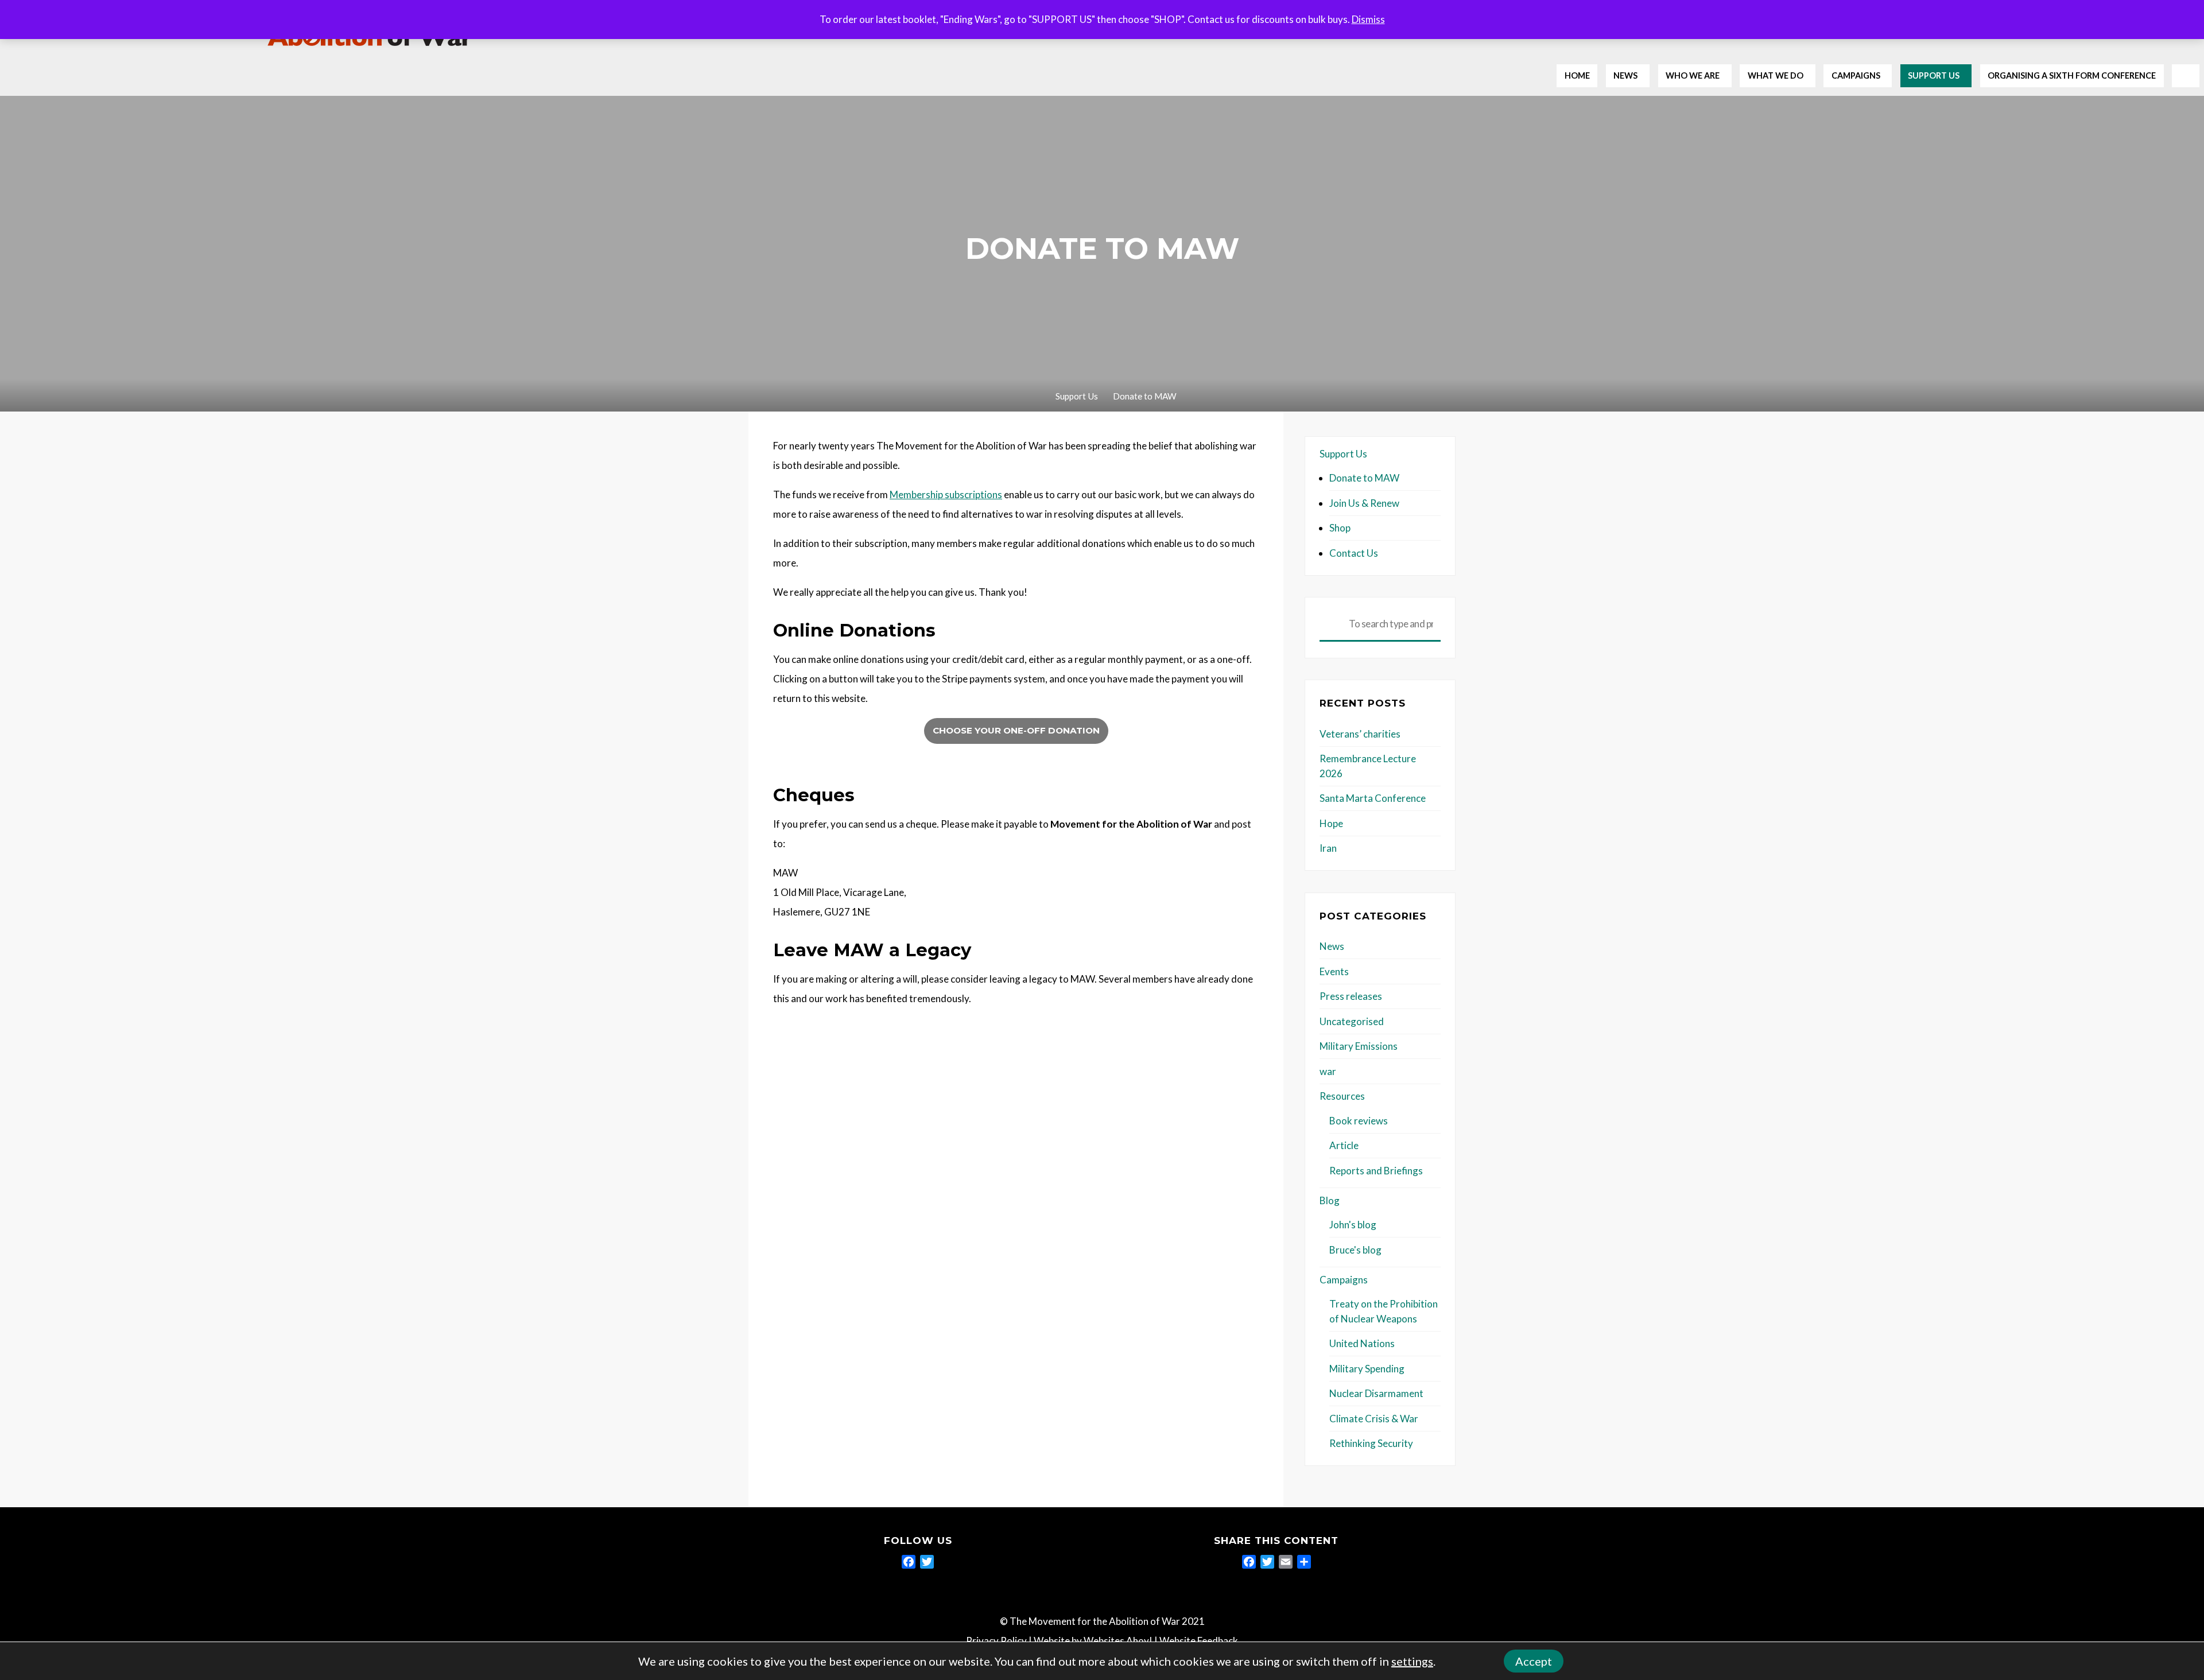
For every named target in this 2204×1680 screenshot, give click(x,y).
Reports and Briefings (1376, 1171)
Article (1344, 1145)
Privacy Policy (996, 1641)
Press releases (1351, 996)
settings (1412, 1661)
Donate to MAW (1364, 478)
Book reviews (1359, 1121)
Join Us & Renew (1364, 503)
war (1328, 1071)
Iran (1328, 848)
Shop (1340, 528)
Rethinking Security (1371, 1443)
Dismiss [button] (1368, 19)
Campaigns (1344, 1280)
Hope (1331, 823)
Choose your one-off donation (1016, 730)
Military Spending (1367, 1369)
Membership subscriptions (946, 494)
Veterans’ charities (1360, 734)
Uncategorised (1352, 1021)
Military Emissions (1359, 1046)
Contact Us (1354, 553)
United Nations (1362, 1343)
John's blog (1353, 1225)
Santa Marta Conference (1373, 798)
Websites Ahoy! (1118, 1641)
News (1332, 946)
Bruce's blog (1355, 1250)
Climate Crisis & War (1374, 1419)
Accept (1534, 1661)
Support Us (1077, 396)
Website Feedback (1199, 1641)
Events (1334, 971)
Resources (1342, 1096)
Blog (1330, 1200)
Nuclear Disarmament (1376, 1393)
